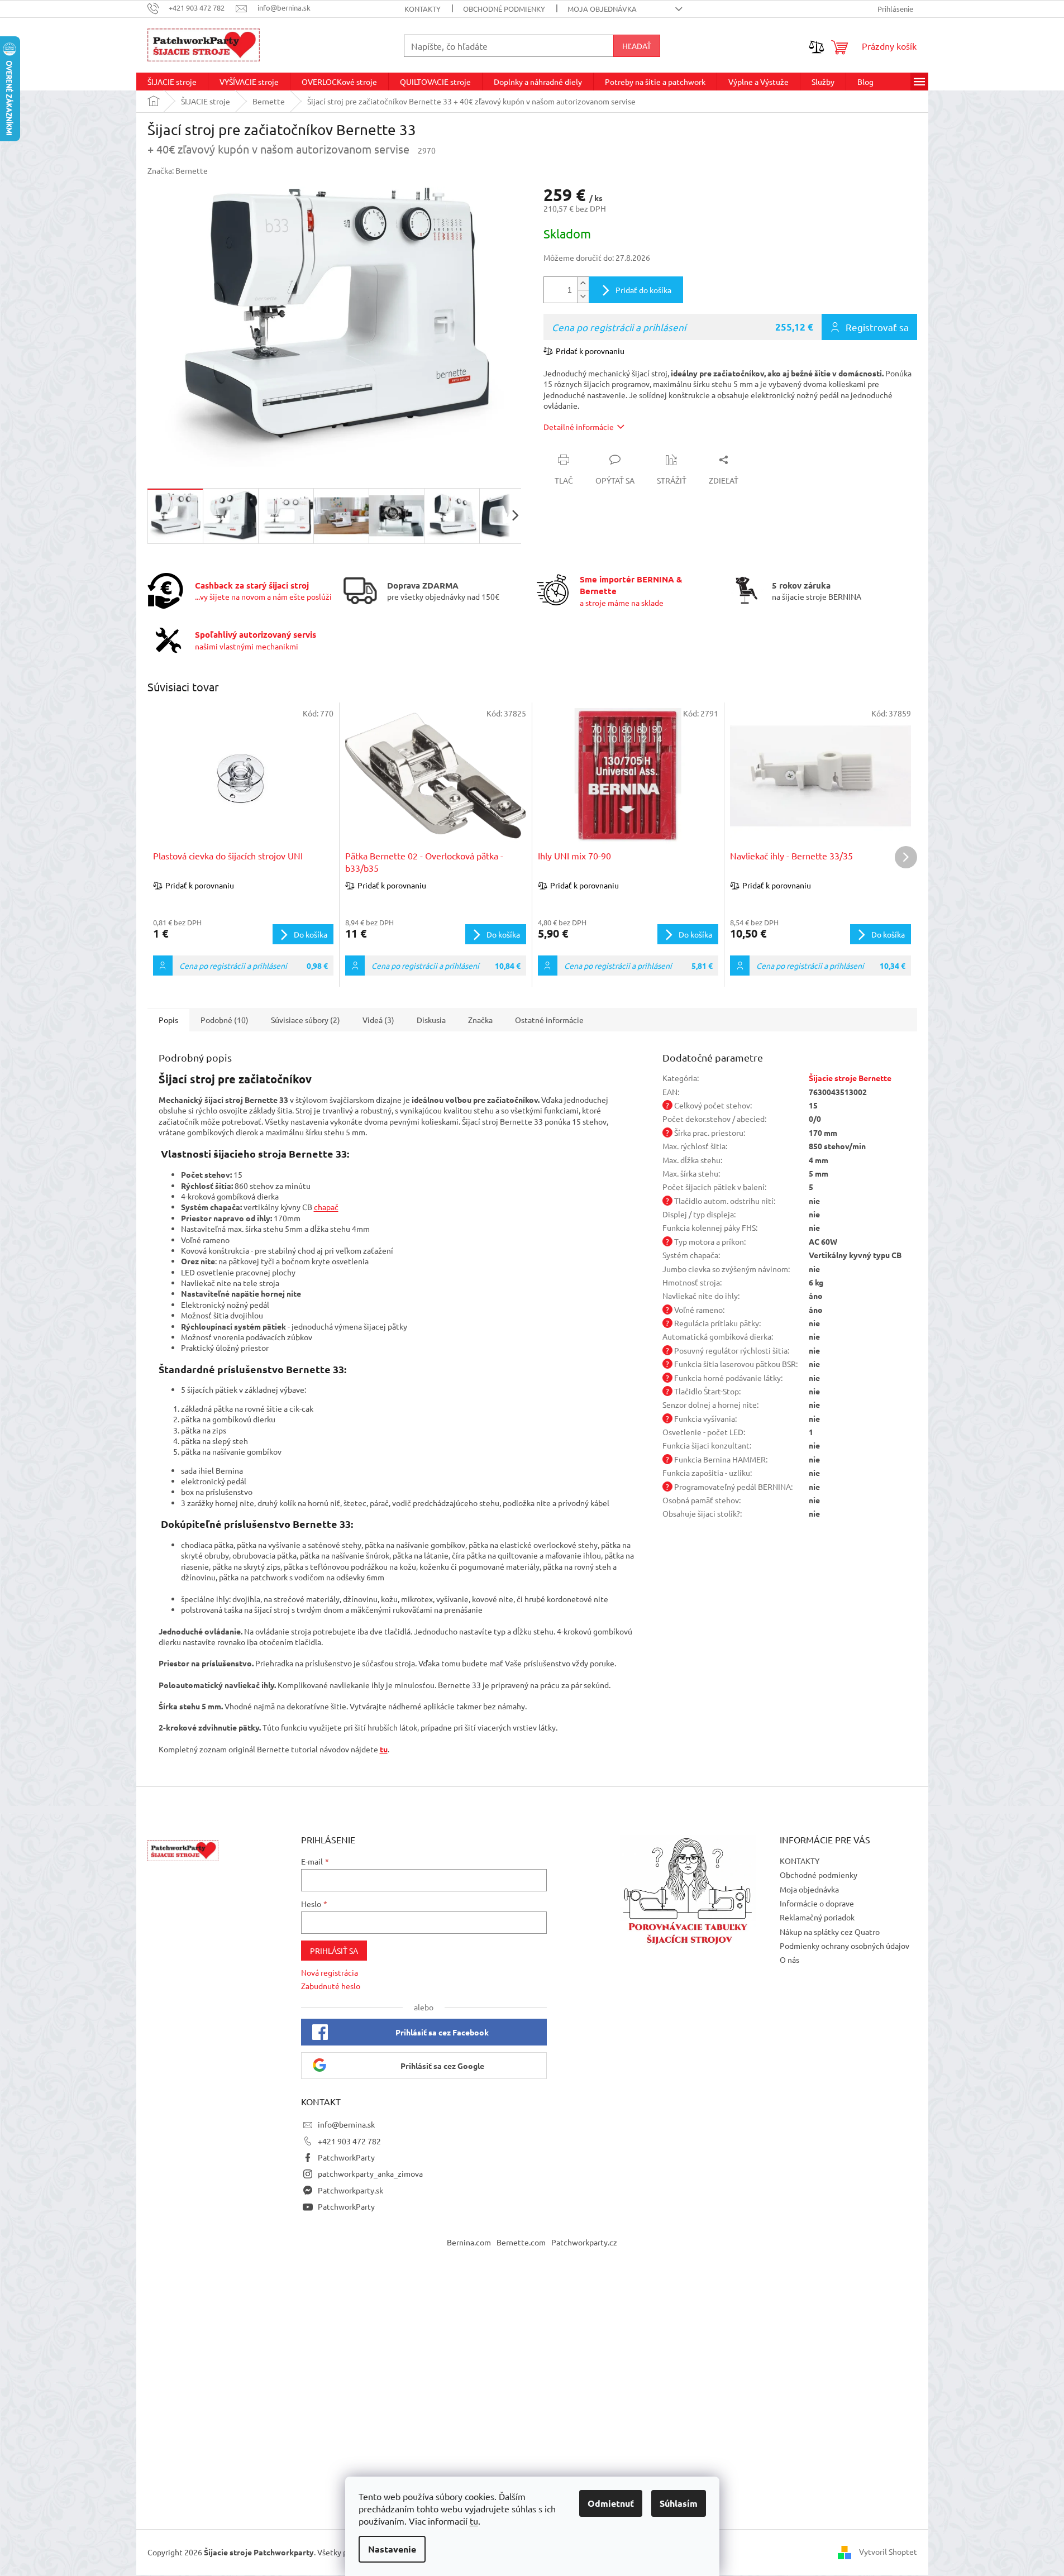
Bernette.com (521, 2242)
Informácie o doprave (817, 1903)
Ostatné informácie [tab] (549, 1020)
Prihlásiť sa (334, 1951)
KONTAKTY (423, 9)
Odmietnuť (611, 2503)
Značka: (178, 170)
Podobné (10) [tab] (225, 1020)
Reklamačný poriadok (817, 1917)
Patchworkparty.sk (350, 2190)
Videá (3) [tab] (378, 1020)
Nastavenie (392, 2549)
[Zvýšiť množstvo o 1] (583, 283)
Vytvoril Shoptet (888, 2551)
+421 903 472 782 (349, 2141)
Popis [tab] (168, 1020)
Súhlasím (679, 2503)
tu (474, 2521)
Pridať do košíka (643, 290)
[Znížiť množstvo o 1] (583, 296)
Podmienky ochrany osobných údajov (844, 1946)
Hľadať (637, 46)
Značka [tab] (480, 1020)
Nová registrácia (330, 1972)
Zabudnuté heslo (331, 1986)
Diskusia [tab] (431, 1020)
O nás (789, 1960)
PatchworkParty (346, 2157)
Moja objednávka (602, 9)
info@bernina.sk (346, 2124)
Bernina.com (469, 2242)
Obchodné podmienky (504, 9)
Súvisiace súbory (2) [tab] (306, 1020)
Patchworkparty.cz (584, 2242)
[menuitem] (172, 82)
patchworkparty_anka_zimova (370, 2173)
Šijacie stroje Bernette (850, 1078)
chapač (326, 1207)
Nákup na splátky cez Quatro (830, 1932)
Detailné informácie (579, 427)
